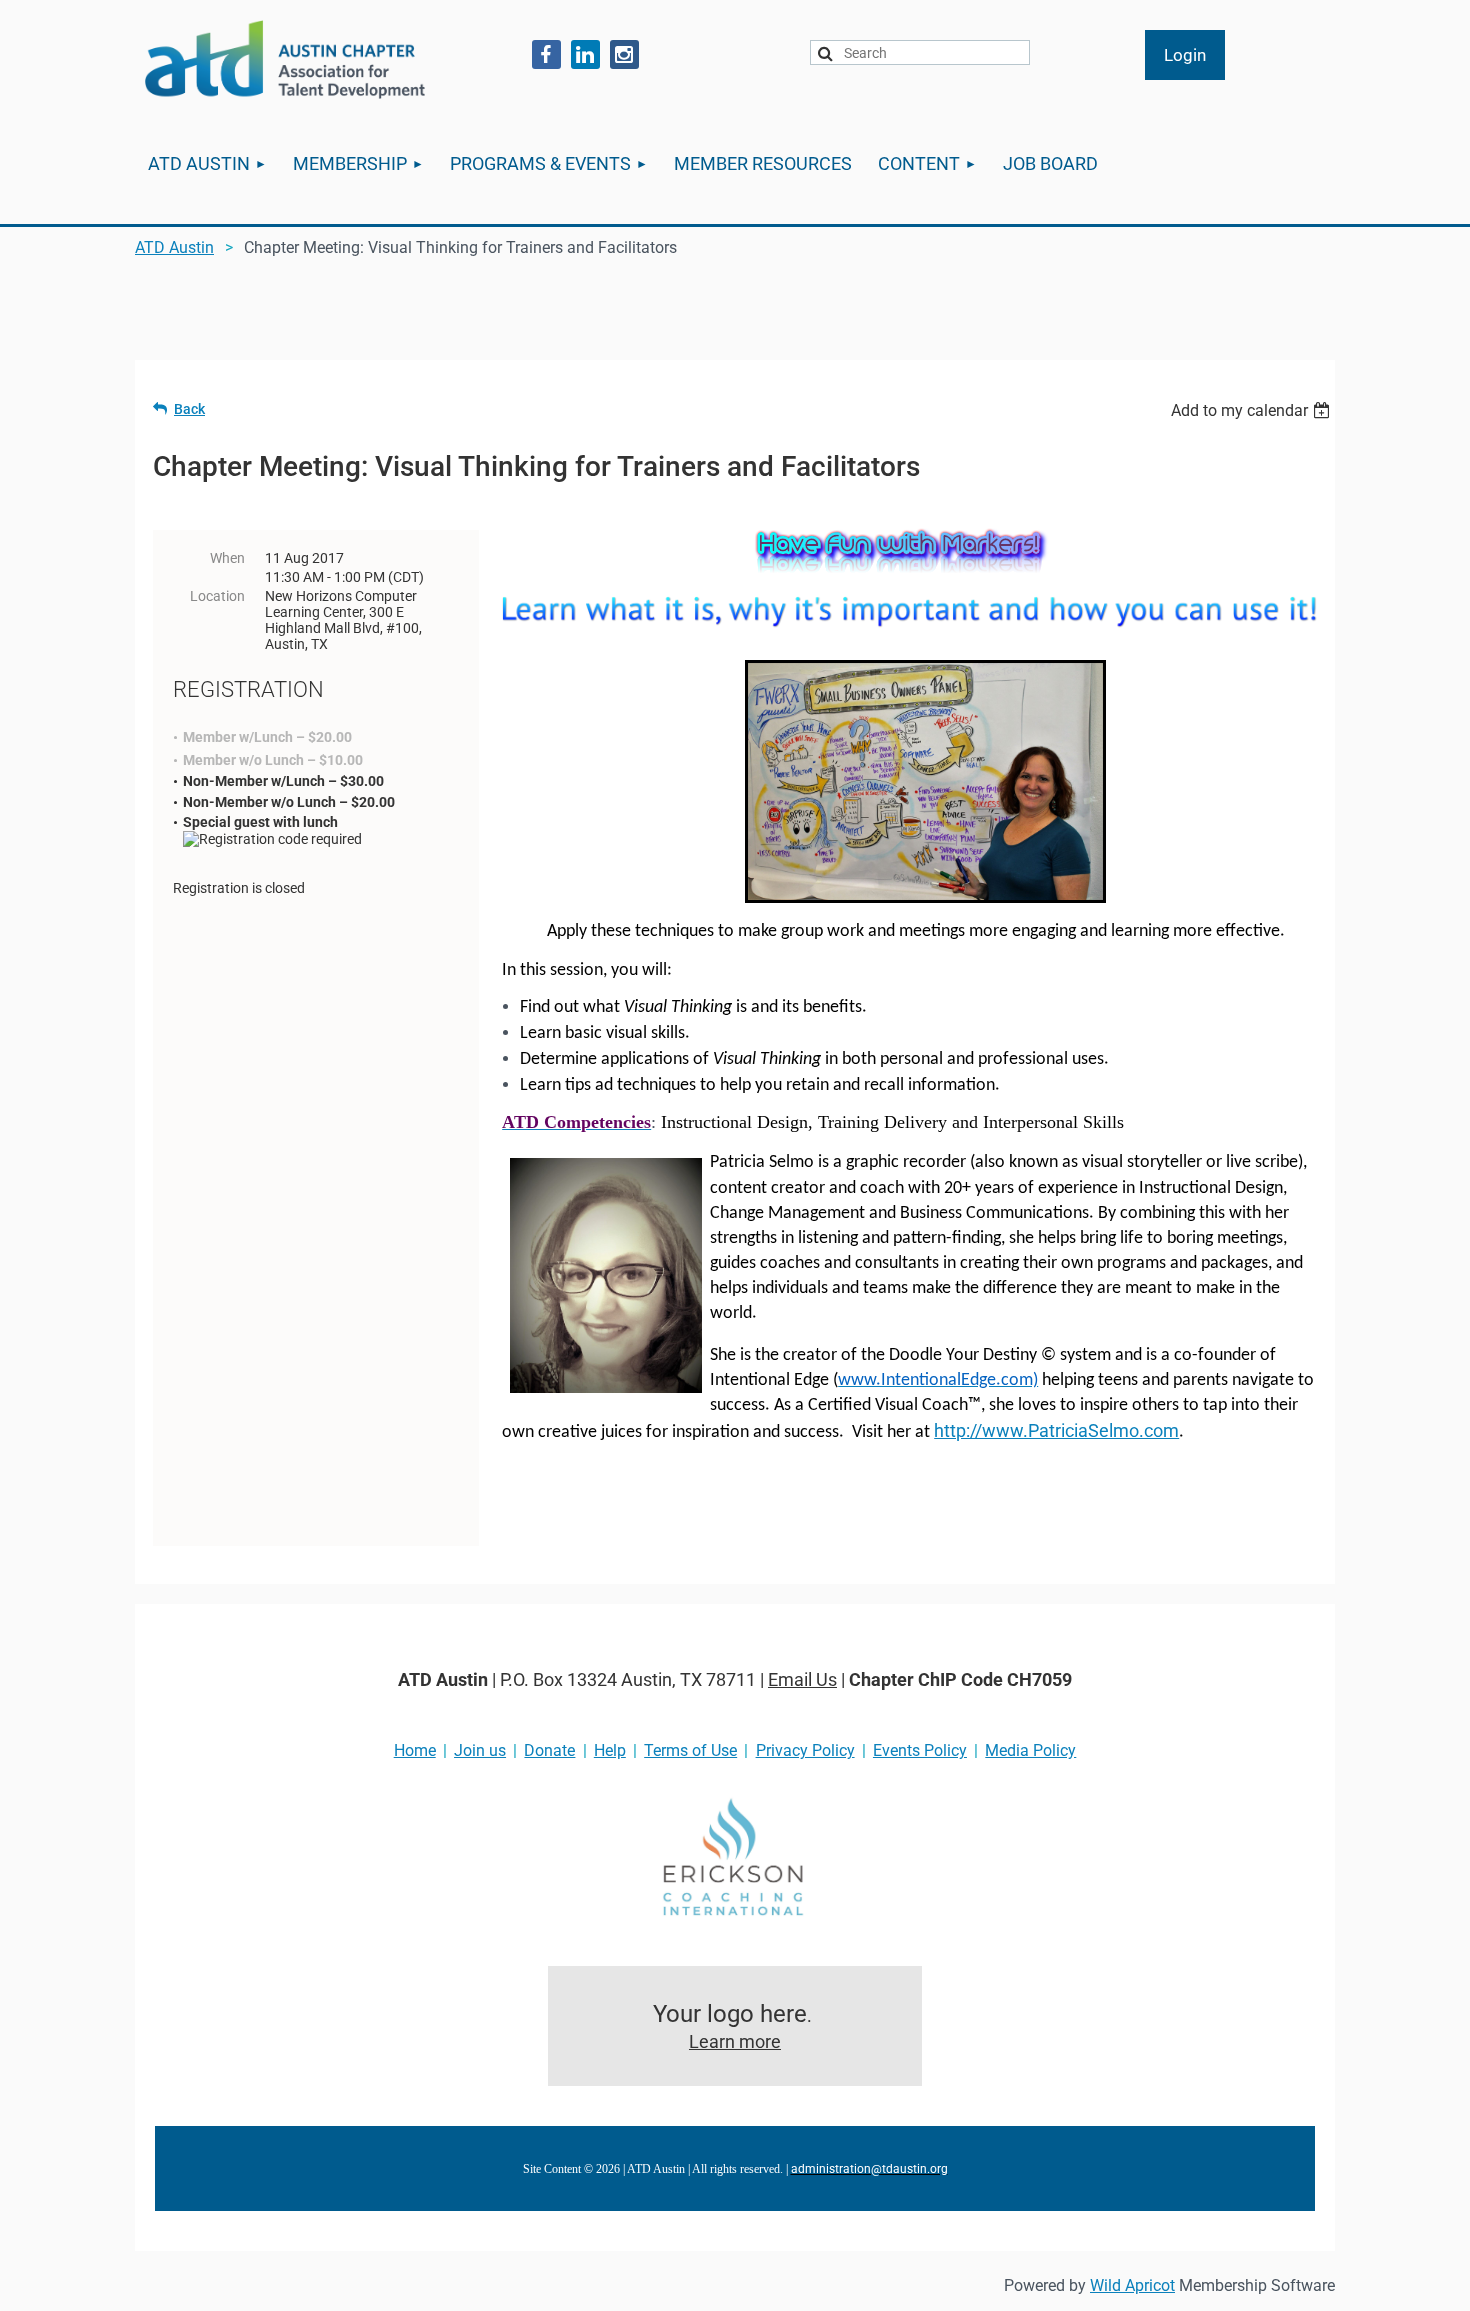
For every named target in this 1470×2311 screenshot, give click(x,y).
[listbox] (1253, 410)
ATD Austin (174, 247)
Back (189, 409)
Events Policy (920, 1750)
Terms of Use (690, 1750)
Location (217, 596)
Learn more (735, 2041)
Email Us (802, 1679)
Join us (480, 1750)
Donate (549, 1750)
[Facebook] (546, 54)
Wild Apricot (1132, 2285)
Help (610, 1750)
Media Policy (1030, 1750)
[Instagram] (624, 54)
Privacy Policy (805, 1750)
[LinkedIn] (585, 54)
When (227, 558)
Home (415, 1750)
